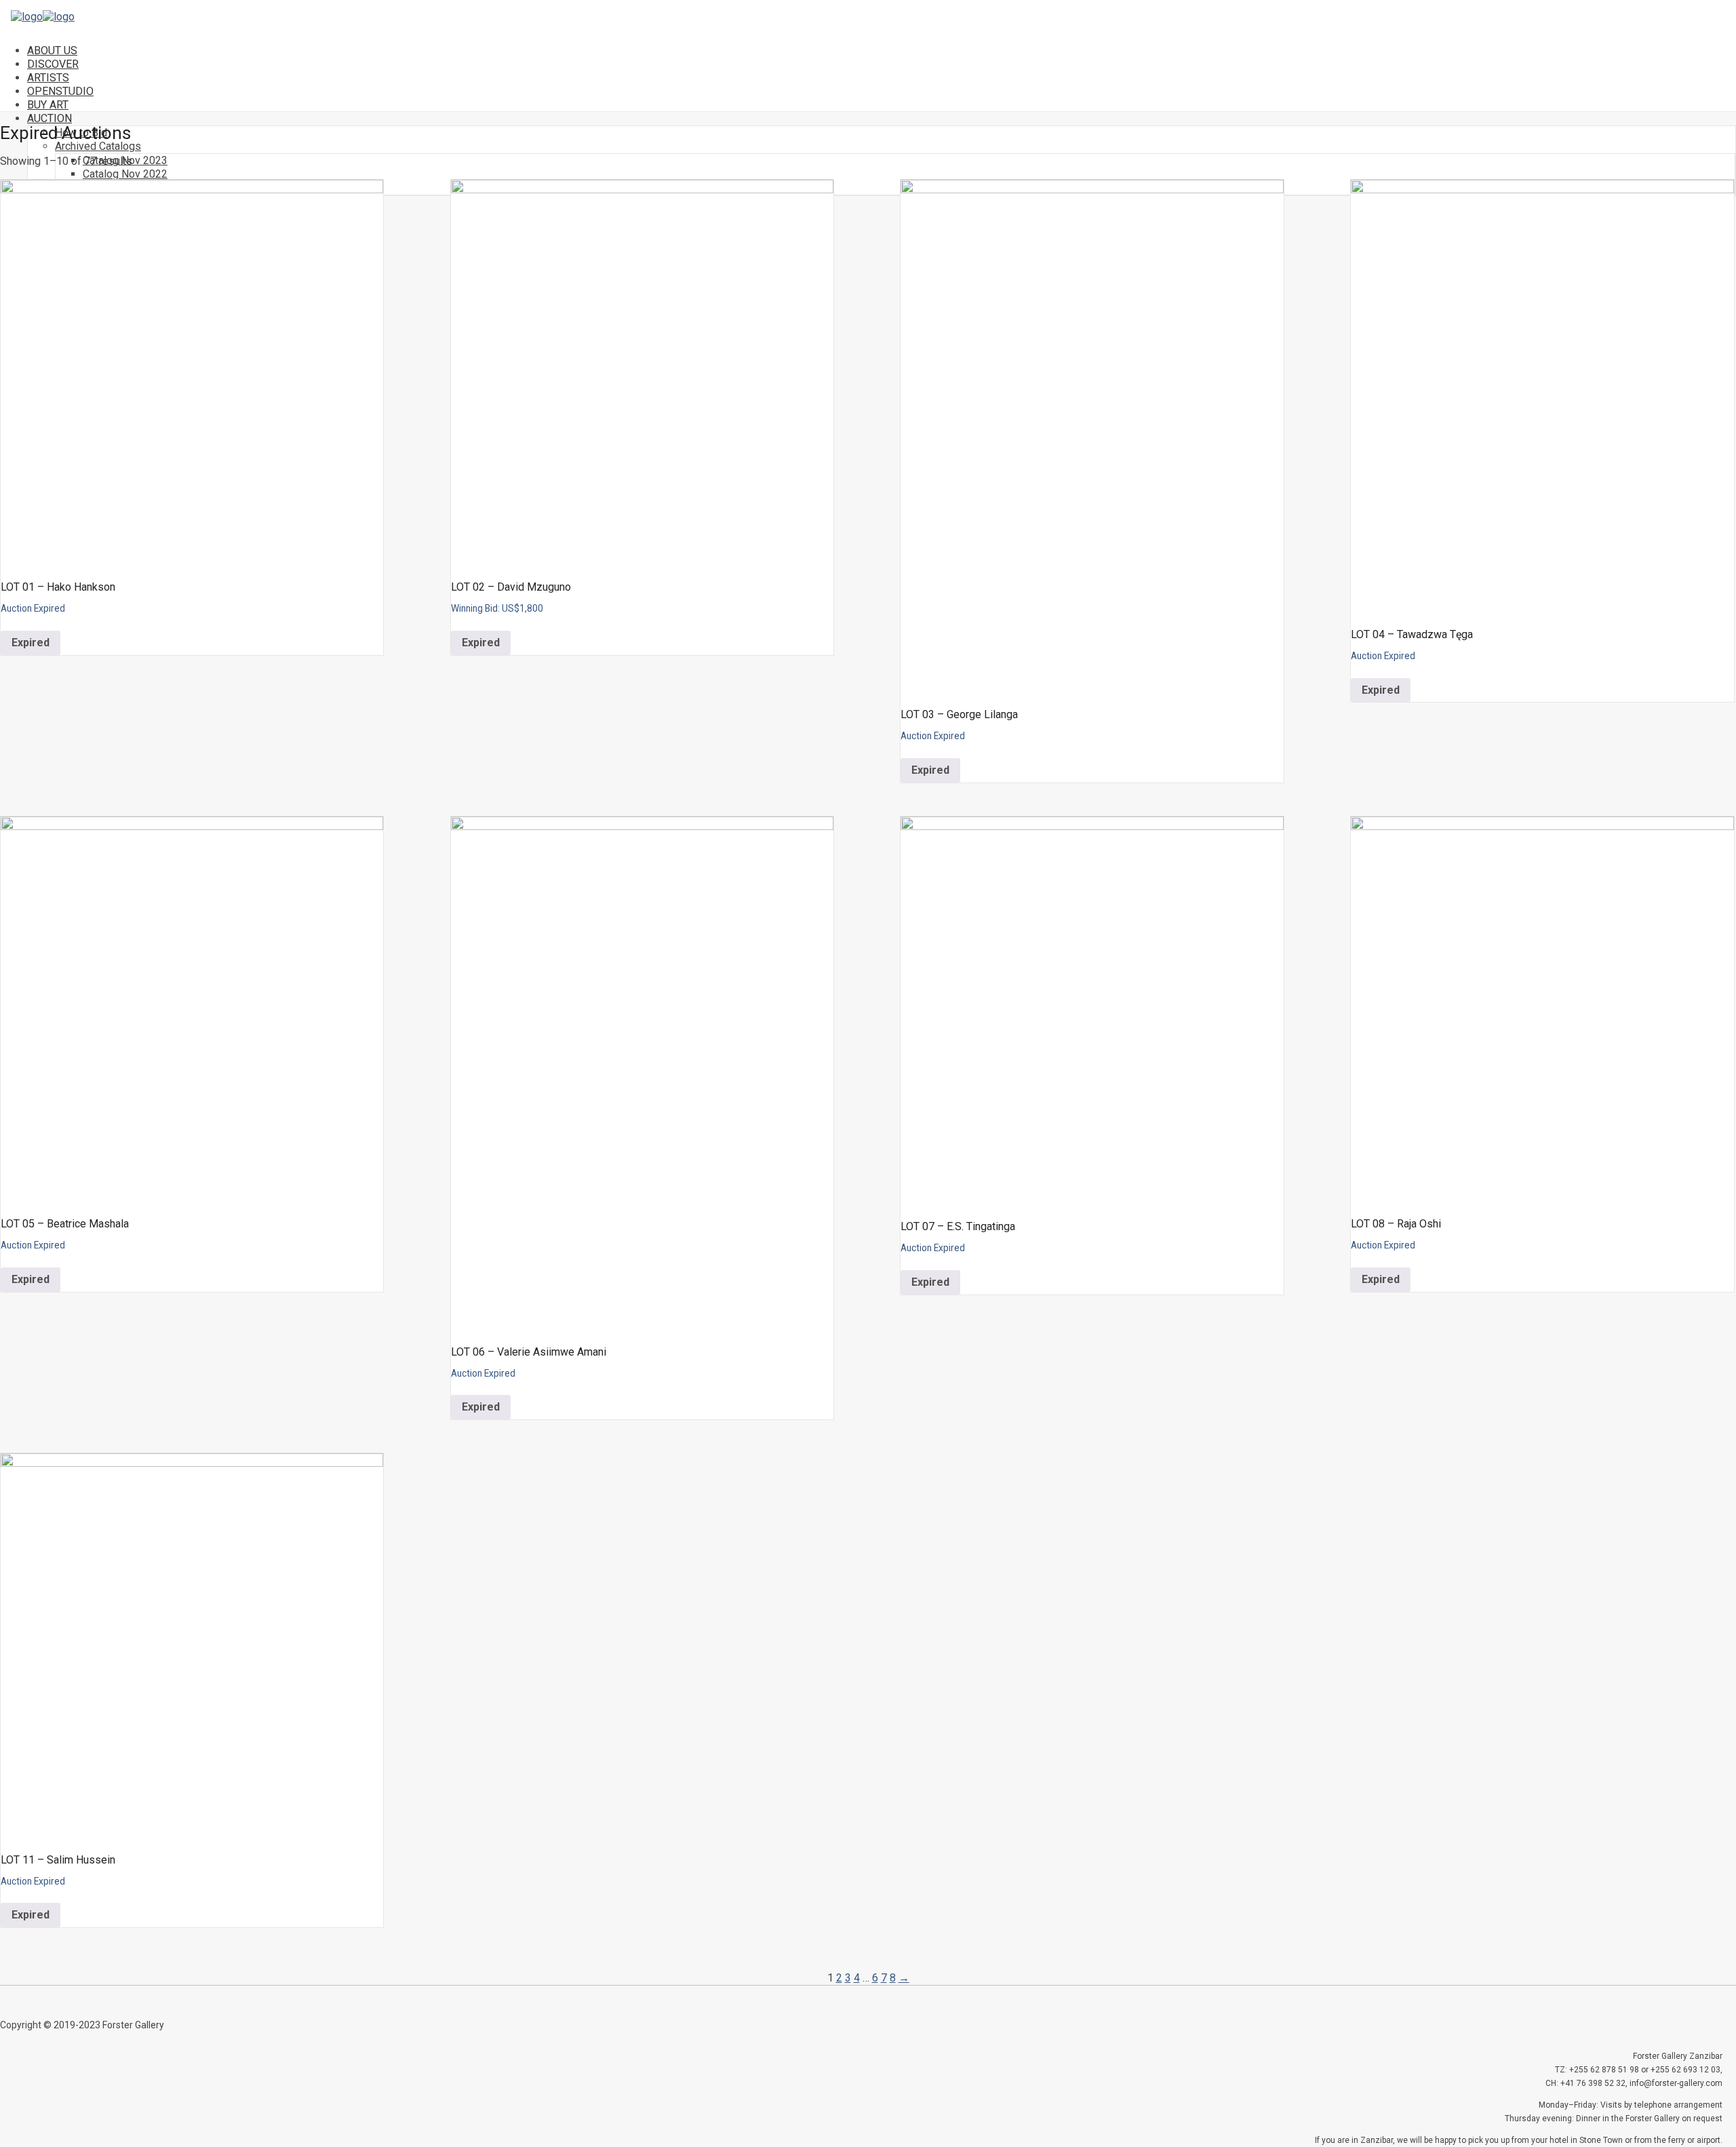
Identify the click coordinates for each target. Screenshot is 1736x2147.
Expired (31, 643)
